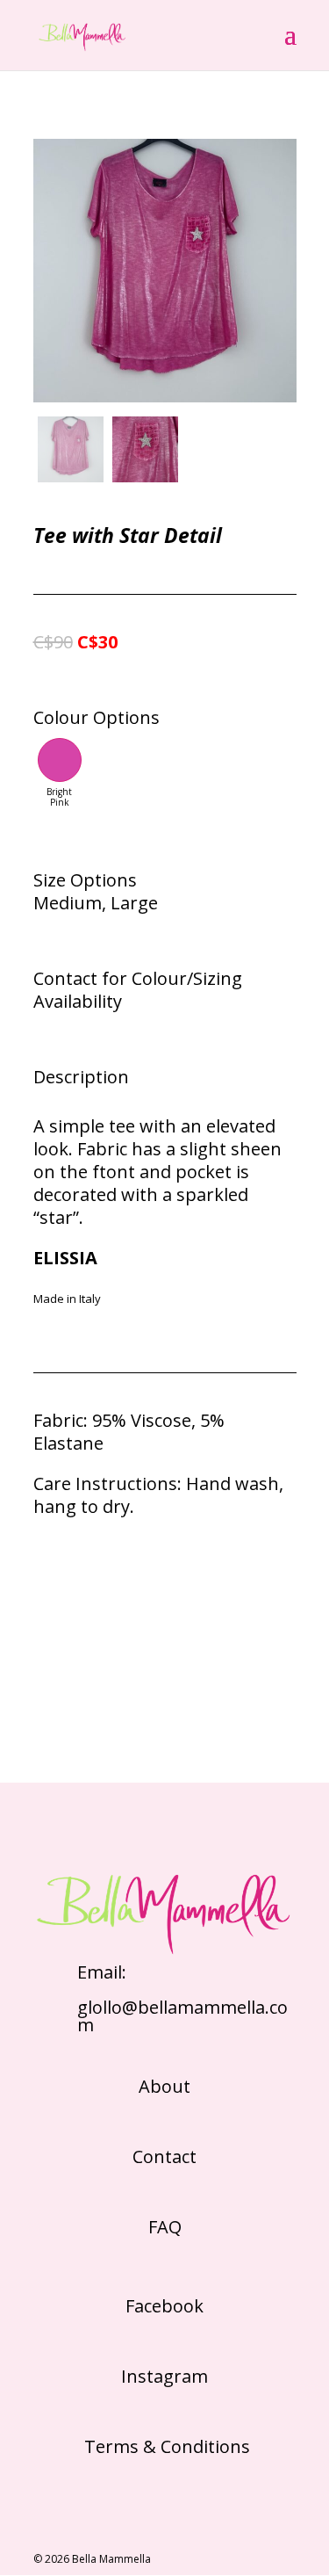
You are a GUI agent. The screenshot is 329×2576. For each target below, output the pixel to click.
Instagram (164, 2376)
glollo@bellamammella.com (182, 2016)
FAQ (165, 2227)
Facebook (164, 2306)
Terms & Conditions (165, 2446)
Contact (164, 2156)
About (164, 2086)
